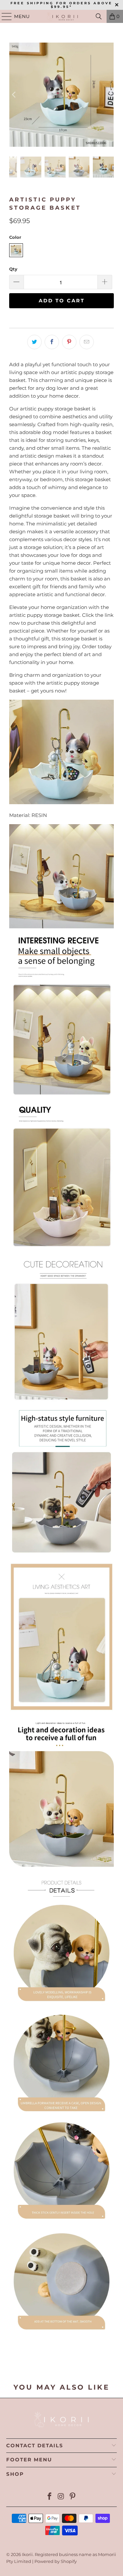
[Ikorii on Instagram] (61, 2497)
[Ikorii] (62, 16)
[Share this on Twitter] (34, 342)
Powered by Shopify (56, 2561)
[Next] (109, 95)
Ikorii (27, 2554)
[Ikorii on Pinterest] (72, 2497)
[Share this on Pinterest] (69, 342)
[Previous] (14, 95)
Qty (13, 269)
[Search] (99, 16)
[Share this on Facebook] (52, 342)
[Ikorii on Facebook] (50, 2497)
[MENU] (4, 16)
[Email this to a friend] (87, 342)
